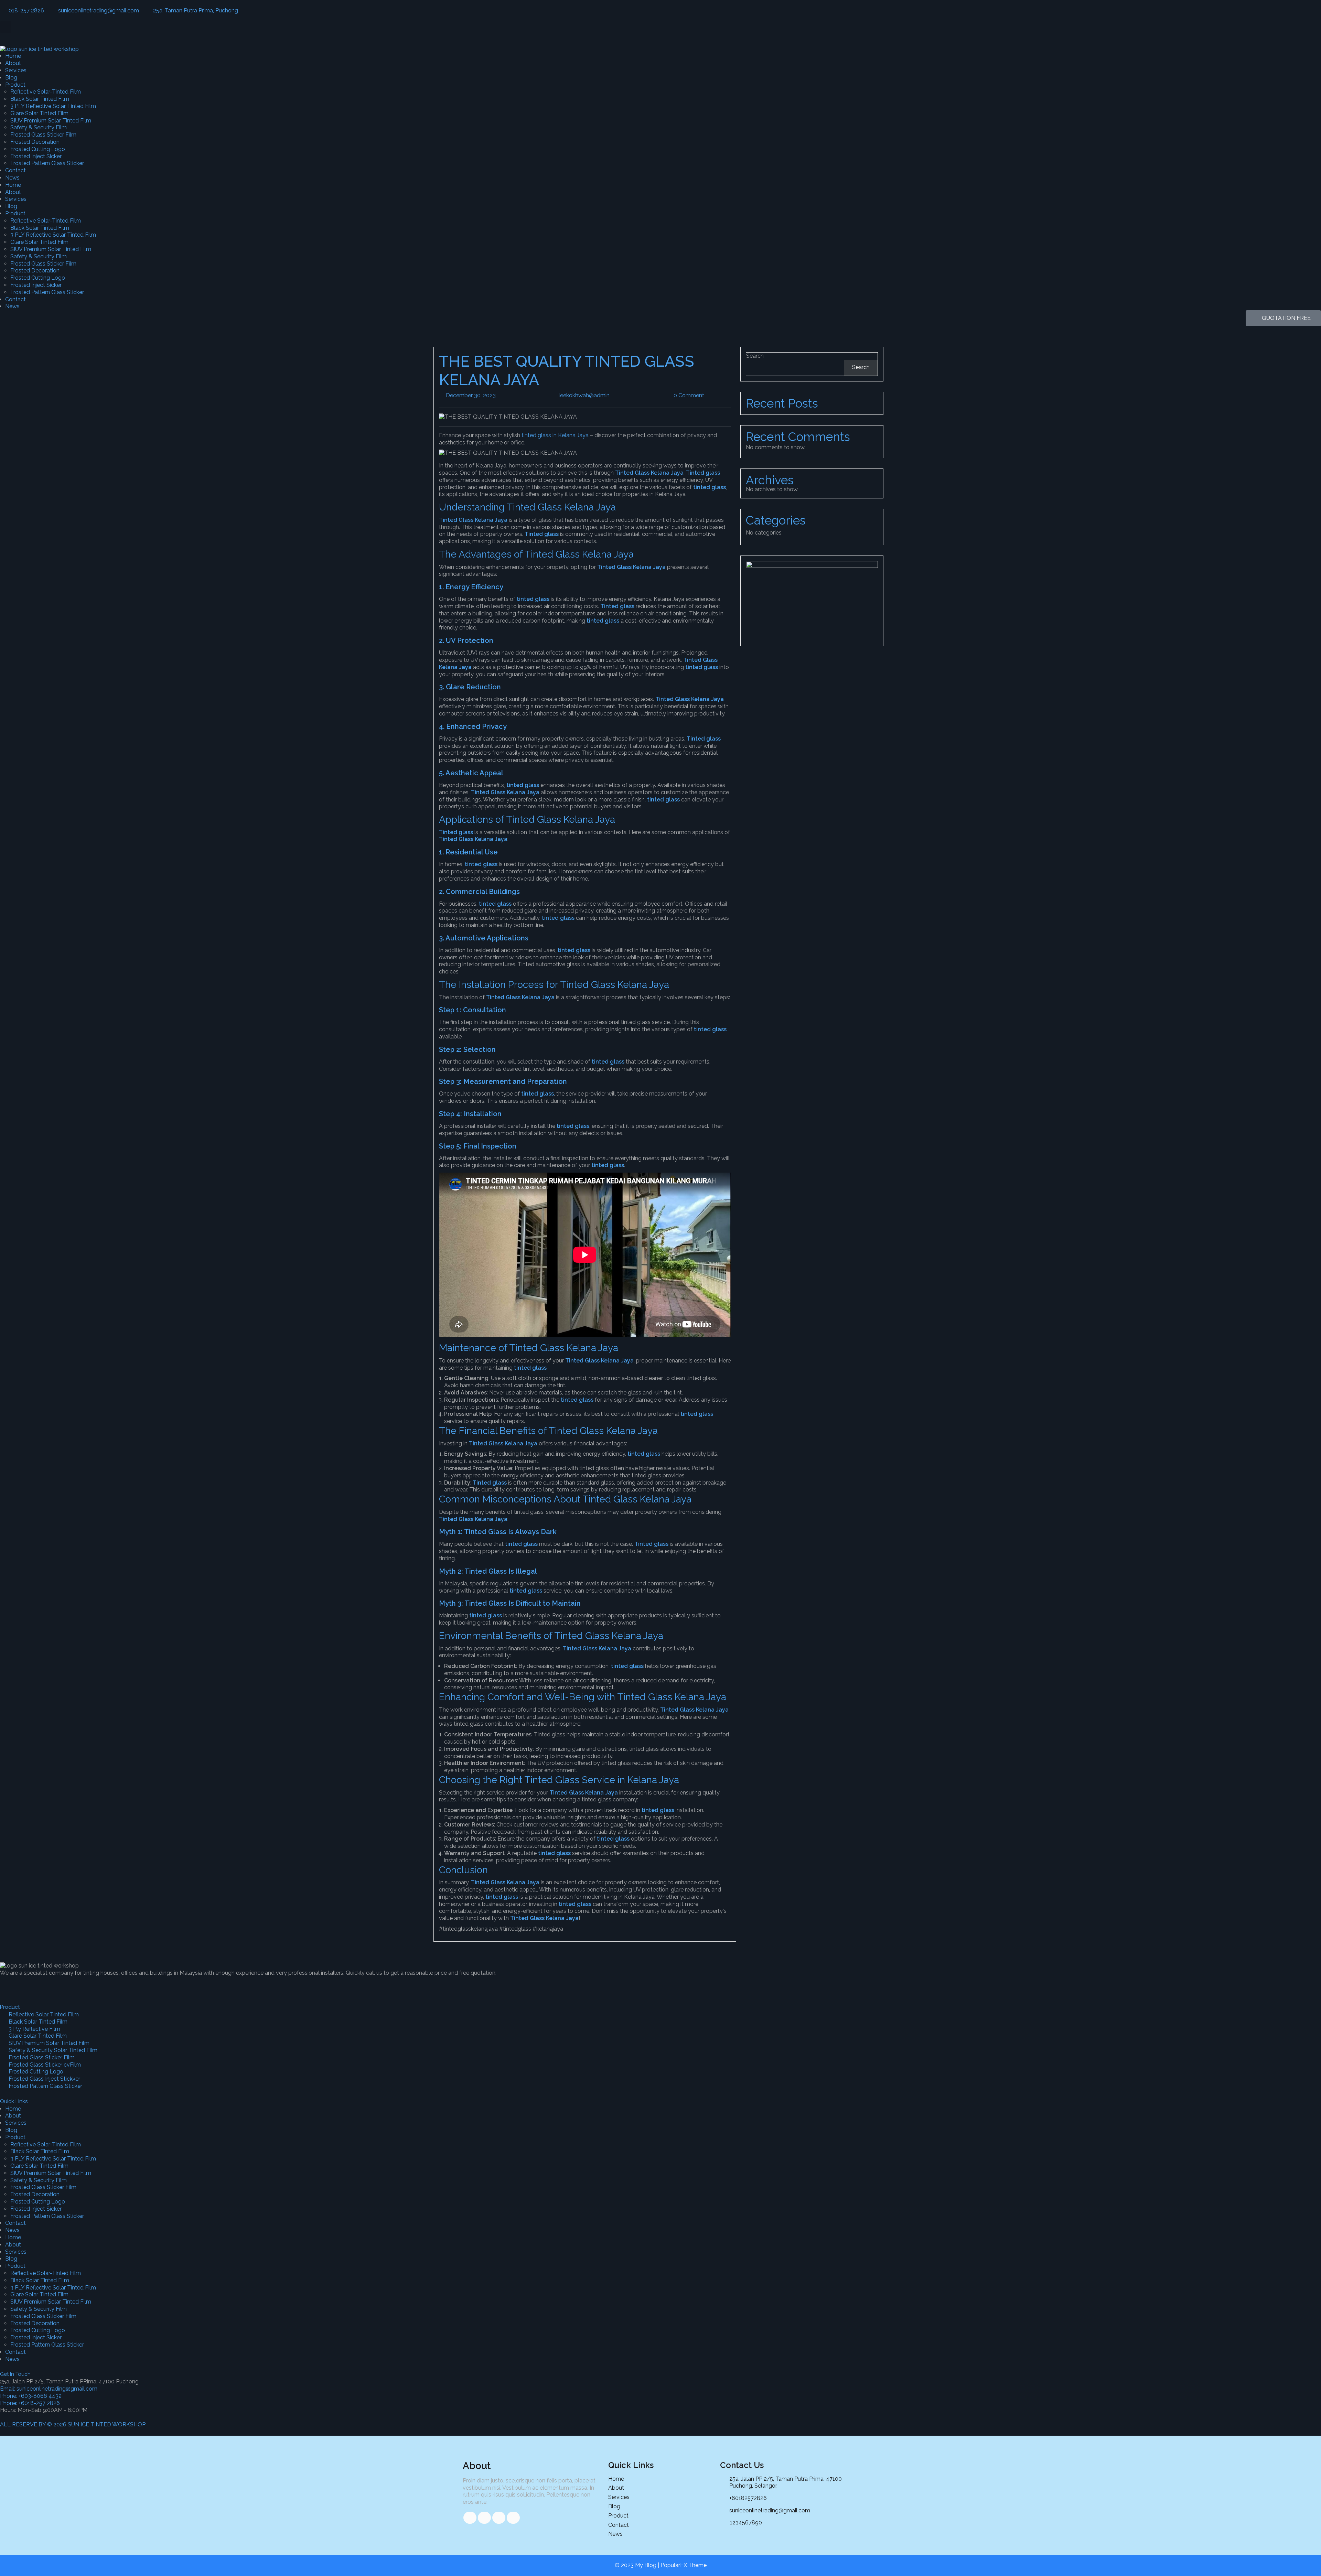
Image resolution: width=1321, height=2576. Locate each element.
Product (15, 85)
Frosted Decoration (35, 142)
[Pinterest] (83, 1985)
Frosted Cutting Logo (38, 149)
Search (755, 356)
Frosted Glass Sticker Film (43, 135)
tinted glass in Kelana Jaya (555, 435)
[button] (6, 27)
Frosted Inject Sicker (36, 156)
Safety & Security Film (39, 127)
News (12, 178)
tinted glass (710, 487)
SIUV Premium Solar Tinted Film (51, 121)
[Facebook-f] (9, 1985)
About (13, 63)
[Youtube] (64, 1985)
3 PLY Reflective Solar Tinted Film (53, 106)
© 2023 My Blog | (638, 2565)
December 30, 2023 (495, 395)
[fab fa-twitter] (484, 2518)
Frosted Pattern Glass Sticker (47, 163)
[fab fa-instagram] (513, 2518)
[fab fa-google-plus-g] (499, 2518)
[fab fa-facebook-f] (470, 2518)
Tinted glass (703, 473)
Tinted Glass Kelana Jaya (649, 473)
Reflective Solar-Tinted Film (46, 92)
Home (13, 56)
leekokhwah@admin (609, 395)
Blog (11, 78)
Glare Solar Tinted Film (39, 113)
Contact (15, 170)
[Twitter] (46, 1985)
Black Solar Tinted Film (40, 99)
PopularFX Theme (684, 2565)
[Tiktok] (27, 1985)
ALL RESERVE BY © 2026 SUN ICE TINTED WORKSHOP (73, 2424)
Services (16, 70)
